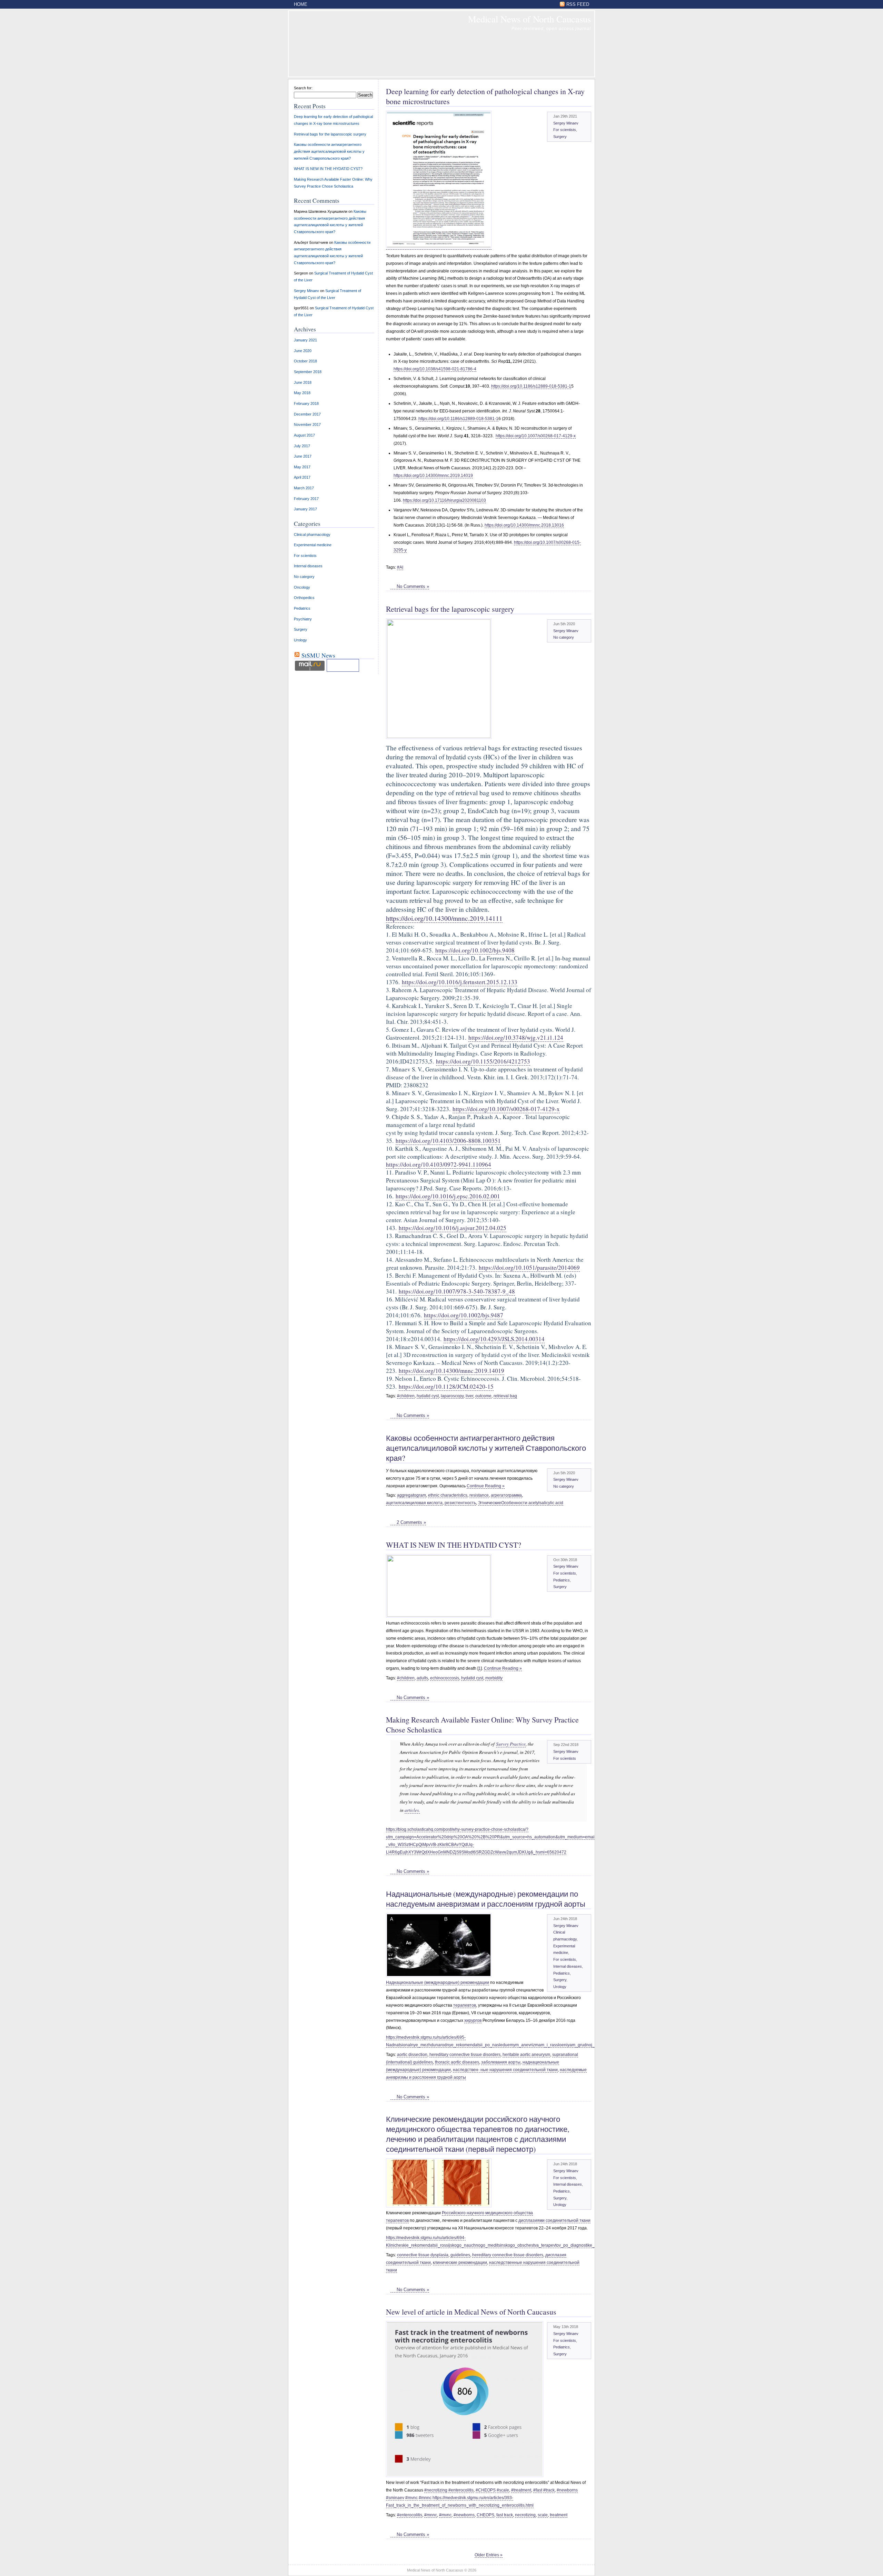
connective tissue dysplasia (423, 2255)
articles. (412, 1810)
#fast (538, 2490)
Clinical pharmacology (312, 535)
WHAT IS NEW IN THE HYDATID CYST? (454, 1545)
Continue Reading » (486, 1486)
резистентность (460, 1503)
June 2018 (303, 382)
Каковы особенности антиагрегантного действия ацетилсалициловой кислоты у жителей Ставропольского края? (486, 1448)
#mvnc (411, 2498)
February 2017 (306, 499)
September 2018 (308, 372)
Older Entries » (489, 2555)
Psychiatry (303, 619)
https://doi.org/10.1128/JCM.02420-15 (446, 1386)
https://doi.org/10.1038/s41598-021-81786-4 (435, 369)
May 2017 (302, 467)
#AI (400, 567)
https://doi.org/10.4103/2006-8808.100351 (448, 1141)
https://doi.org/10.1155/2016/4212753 (483, 1061)
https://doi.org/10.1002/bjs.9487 (464, 1315)
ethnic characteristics (448, 1495)
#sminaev (395, 2498)
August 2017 (304, 435)
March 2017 (304, 488)
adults (422, 1678)
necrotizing (525, 2515)
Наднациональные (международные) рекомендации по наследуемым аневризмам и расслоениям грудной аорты (486, 1899)
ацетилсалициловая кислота (414, 1503)
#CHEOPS (486, 2490)
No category (564, 637)
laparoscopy (452, 1396)
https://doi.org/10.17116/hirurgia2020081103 (444, 500)
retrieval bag (505, 1396)
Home (301, 4)
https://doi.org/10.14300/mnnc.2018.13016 (524, 525)
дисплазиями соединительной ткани (554, 2220)
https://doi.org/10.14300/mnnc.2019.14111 (444, 918)
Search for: (303, 88)
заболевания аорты (501, 2062)
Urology (560, 1987)
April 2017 (302, 477)
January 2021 (305, 340)
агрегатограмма (506, 1495)
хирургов (473, 2020)
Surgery (560, 137)
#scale (503, 2490)
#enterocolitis (461, 2490)
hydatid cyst (428, 1396)
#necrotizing (436, 2490)
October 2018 (305, 361)
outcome (483, 1396)
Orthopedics (304, 598)
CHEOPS (485, 2515)
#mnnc (425, 2498)
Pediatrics (562, 1580)
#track (549, 2490)
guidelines (460, 2255)
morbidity (494, 1678)
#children (406, 1396)
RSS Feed (578, 4)
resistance (479, 1495)
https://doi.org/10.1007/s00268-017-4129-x (536, 436)
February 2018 (306, 403)
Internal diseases (568, 1966)
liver (469, 1396)
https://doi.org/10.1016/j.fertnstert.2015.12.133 (460, 982)
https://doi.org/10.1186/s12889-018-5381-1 (531, 386)
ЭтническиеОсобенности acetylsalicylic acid (521, 1503)
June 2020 (303, 351)
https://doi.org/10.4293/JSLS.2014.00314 (494, 1339)
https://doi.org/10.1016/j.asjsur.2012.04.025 (453, 1228)
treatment (559, 2515)
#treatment (521, 2490)
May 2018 (302, 393)
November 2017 (307, 425)
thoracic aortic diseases (457, 2062)
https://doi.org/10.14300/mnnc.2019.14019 (433, 476)
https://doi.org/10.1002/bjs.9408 (475, 950)
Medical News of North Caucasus (529, 19)
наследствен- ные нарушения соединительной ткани (505, 2070)
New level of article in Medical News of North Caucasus (471, 2312)
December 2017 (307, 414)
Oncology (302, 587)
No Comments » (413, 586)
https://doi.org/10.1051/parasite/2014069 (529, 1267)
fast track (505, 2515)
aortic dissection (412, 2055)
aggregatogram (411, 1495)
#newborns (567, 2490)
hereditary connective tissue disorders (465, 2055)
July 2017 (302, 446)
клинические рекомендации (460, 2263)
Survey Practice (511, 1744)
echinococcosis (445, 1678)
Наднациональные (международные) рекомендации (438, 1983)
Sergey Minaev (566, 123)
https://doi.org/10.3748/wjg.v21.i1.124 (516, 1037)
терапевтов (465, 2005)
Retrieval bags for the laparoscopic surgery (450, 609)
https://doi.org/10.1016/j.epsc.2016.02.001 (448, 1196)
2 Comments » (411, 1522)
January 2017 (305, 509)
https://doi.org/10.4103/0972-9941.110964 (439, 1164)
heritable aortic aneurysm (526, 2055)
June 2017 (303, 456)
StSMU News (318, 655)
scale (543, 2515)
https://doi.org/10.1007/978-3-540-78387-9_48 (457, 1291)
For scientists (565, 130)
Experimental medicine (313, 545)
